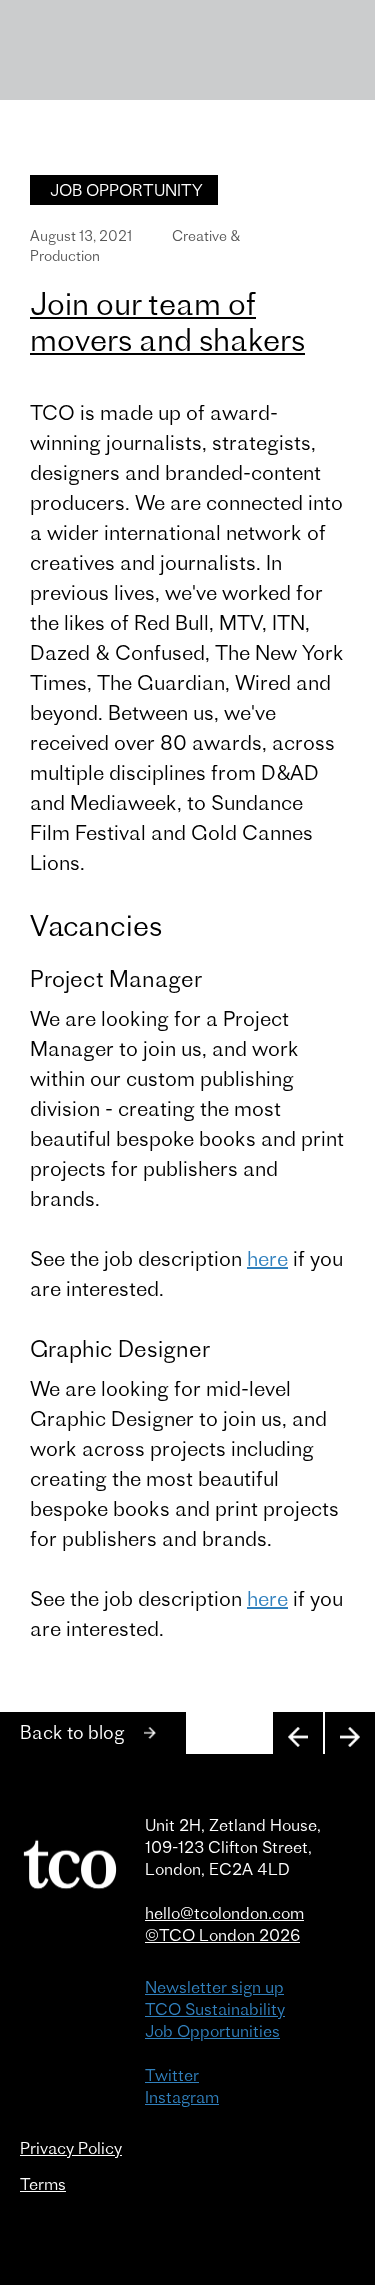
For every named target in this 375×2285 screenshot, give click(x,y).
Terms (43, 2184)
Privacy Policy (71, 2148)
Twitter (172, 2075)
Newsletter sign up (214, 1987)
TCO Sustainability (215, 2009)
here (267, 1258)
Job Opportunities (212, 2031)
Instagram (182, 2097)
